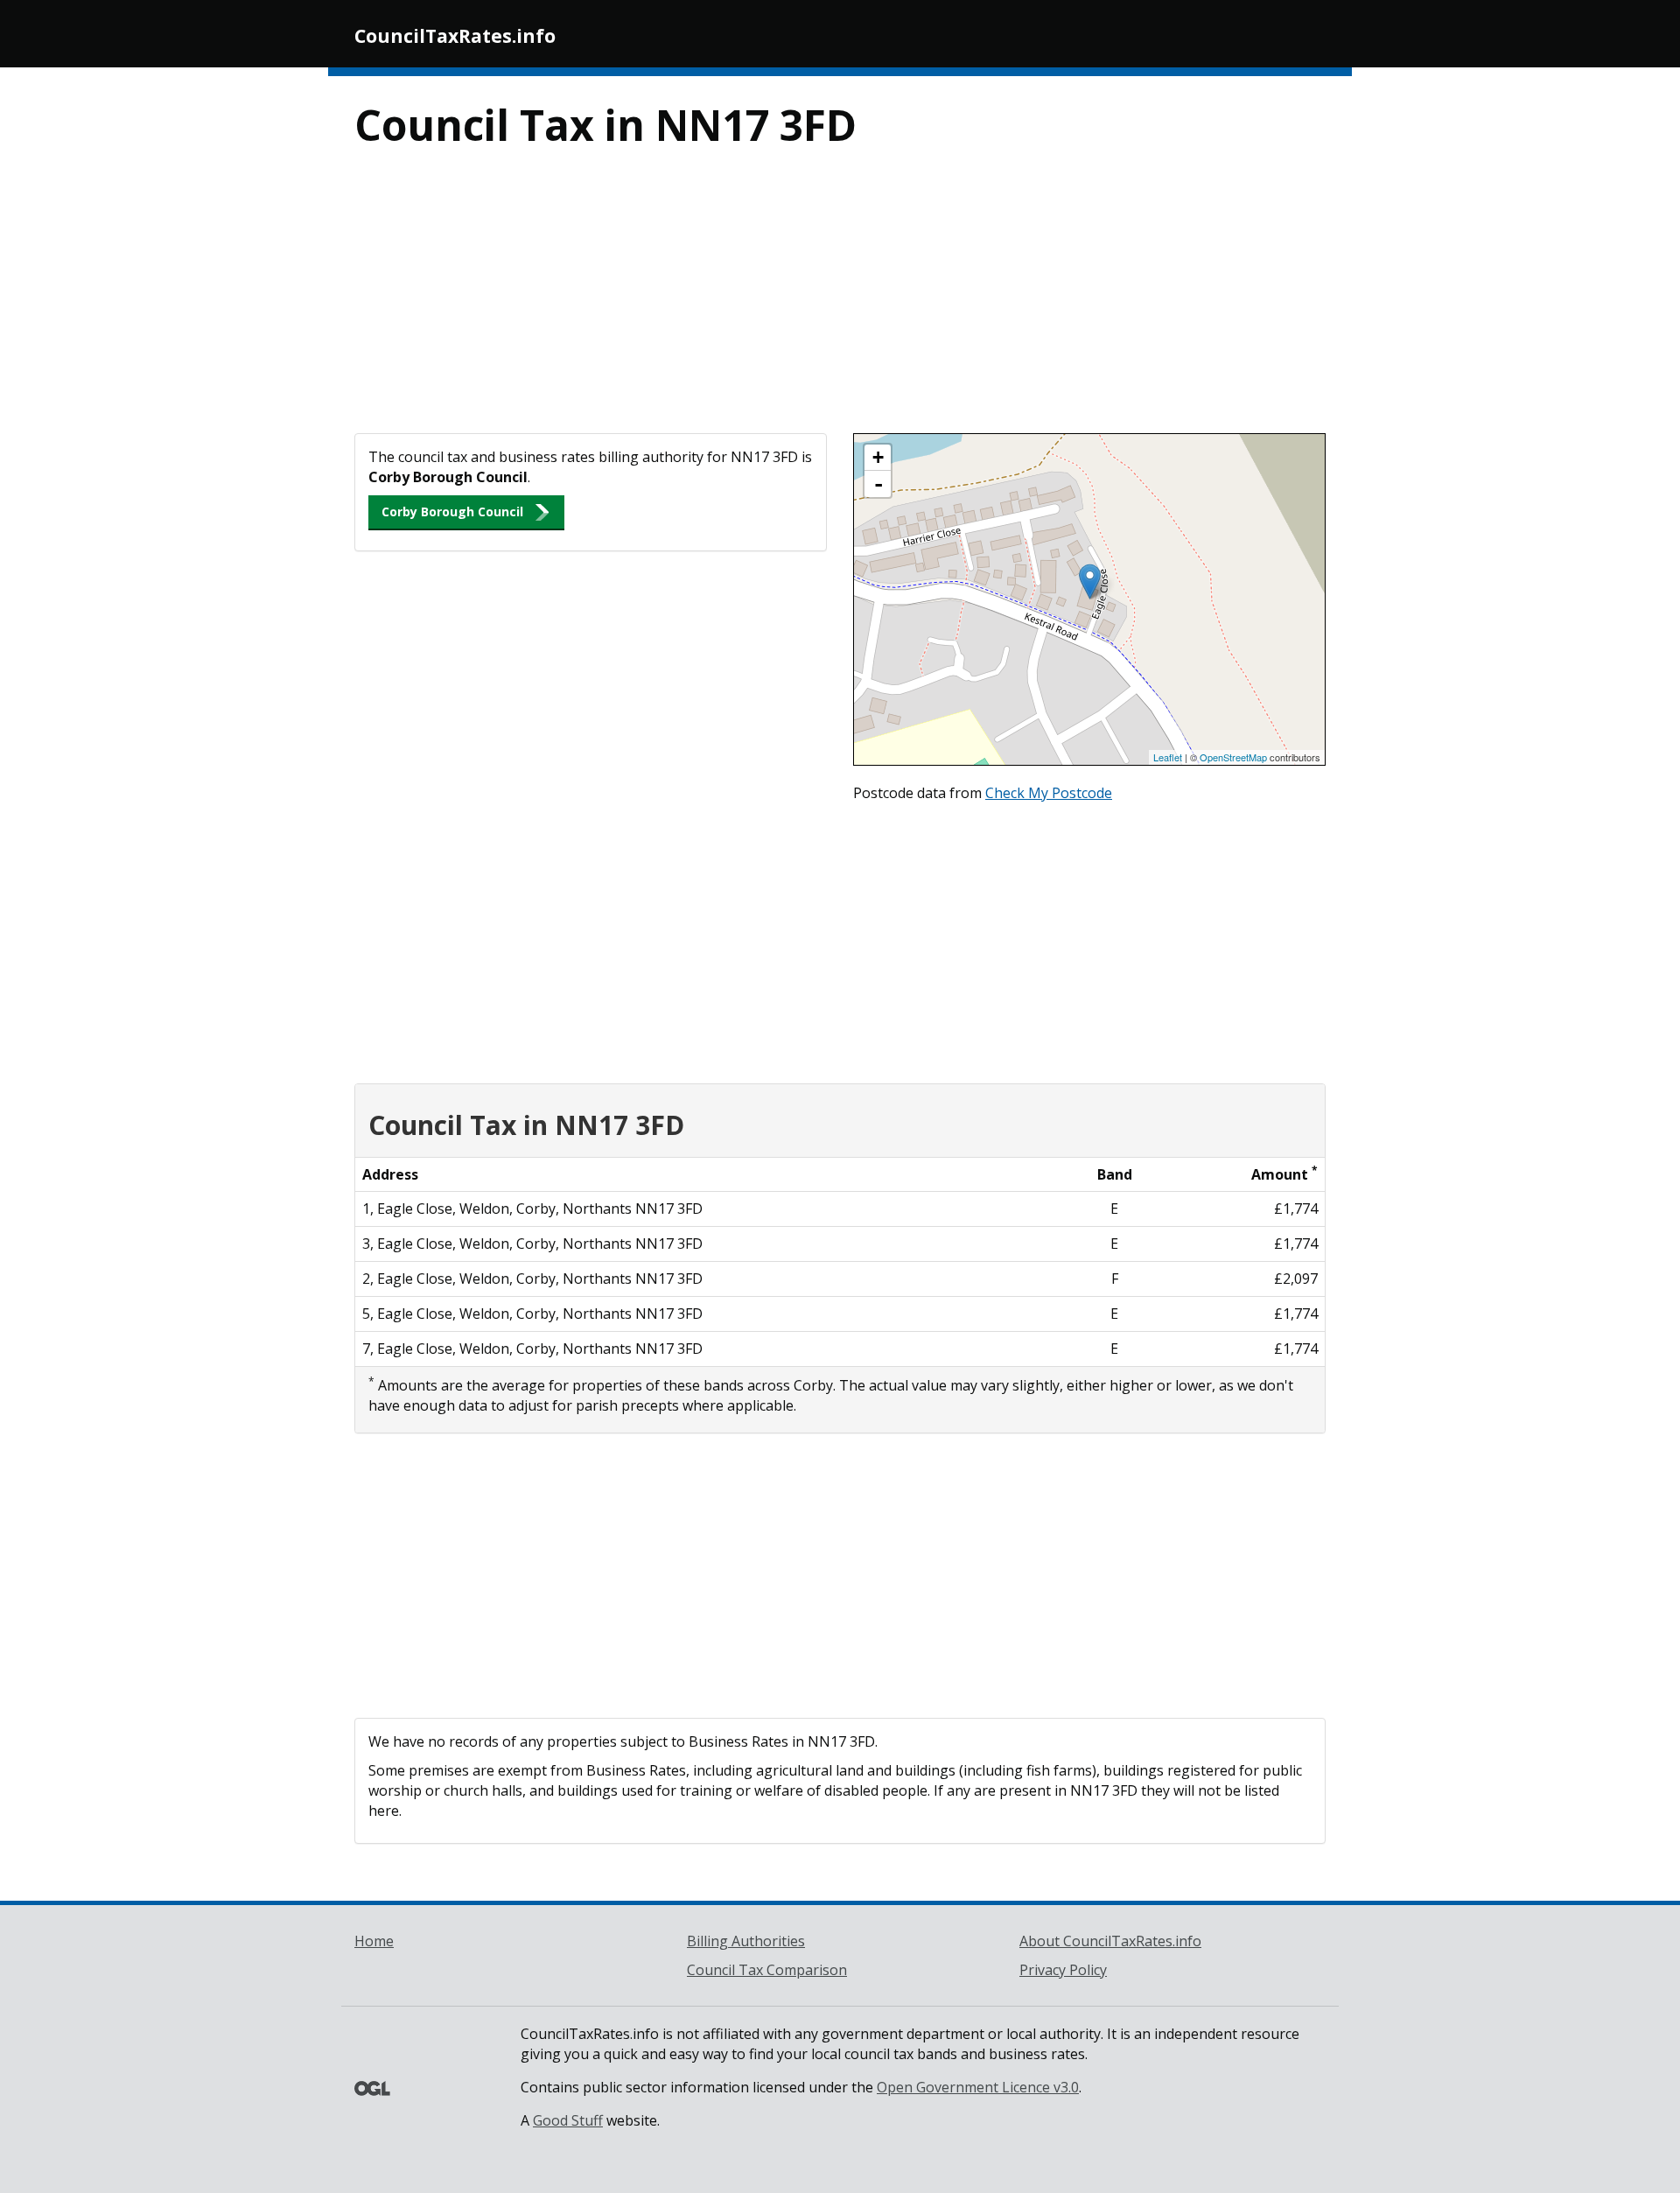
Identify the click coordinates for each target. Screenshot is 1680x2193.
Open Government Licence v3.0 (978, 2087)
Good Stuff (568, 2120)
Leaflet (1168, 757)
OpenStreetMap (1233, 757)
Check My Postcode (1049, 793)
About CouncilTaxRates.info (1110, 1941)
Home (374, 1941)
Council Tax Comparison (767, 1970)
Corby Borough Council (452, 511)
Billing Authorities (746, 1941)
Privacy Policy (1063, 1970)
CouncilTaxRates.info (455, 36)
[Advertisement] (840, 302)
